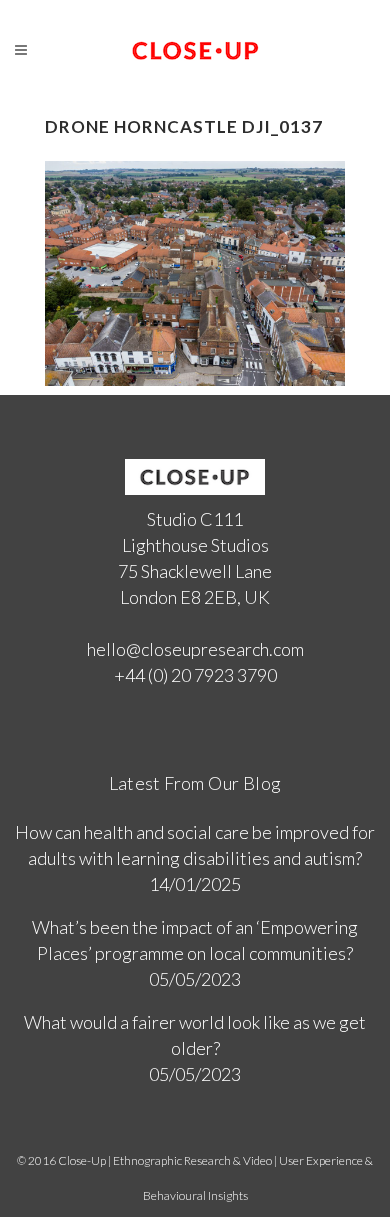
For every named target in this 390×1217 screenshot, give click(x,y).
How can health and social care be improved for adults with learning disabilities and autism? (195, 845)
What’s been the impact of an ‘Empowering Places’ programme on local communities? (195, 940)
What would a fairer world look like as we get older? (195, 1035)
